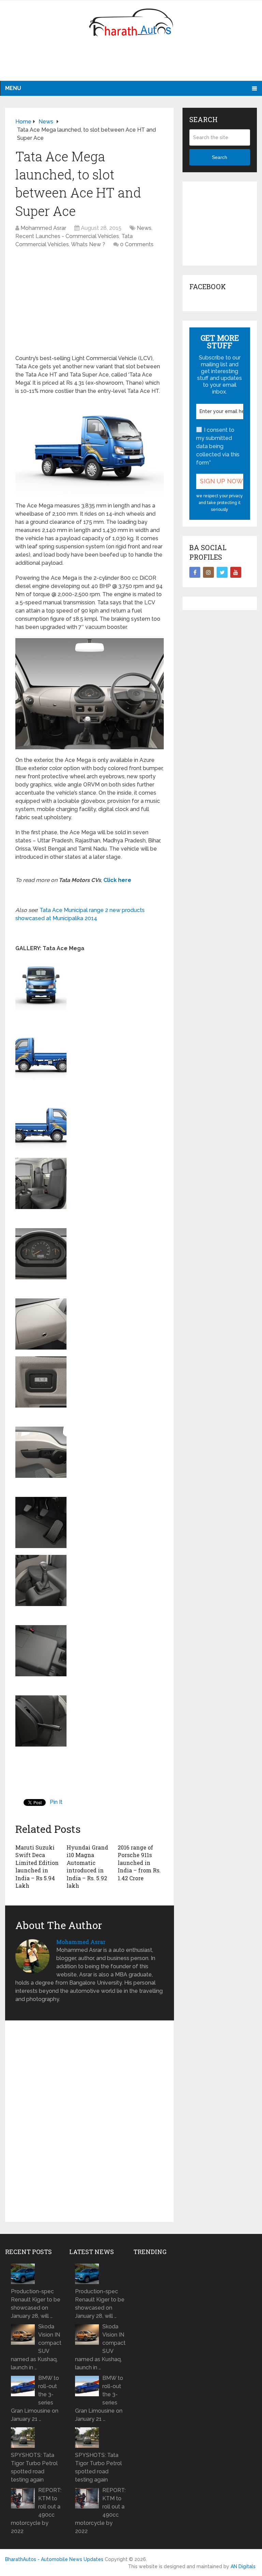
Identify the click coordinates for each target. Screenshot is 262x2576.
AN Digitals (243, 2566)
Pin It (56, 1802)
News (144, 228)
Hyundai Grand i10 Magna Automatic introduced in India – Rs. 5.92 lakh (87, 1866)
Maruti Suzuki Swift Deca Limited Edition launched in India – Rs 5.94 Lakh (37, 1866)
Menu (13, 88)
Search (220, 157)
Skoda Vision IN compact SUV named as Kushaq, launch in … (36, 2347)
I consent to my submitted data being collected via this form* (218, 446)
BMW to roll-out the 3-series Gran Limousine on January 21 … (35, 2398)
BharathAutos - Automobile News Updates (54, 2559)
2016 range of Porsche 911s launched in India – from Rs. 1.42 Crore (139, 1863)
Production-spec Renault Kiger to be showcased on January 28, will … (36, 2304)
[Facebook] (195, 572)
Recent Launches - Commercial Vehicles (67, 236)
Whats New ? (88, 244)
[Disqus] (90, 2124)
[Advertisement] (131, 63)
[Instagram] (208, 572)
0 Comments (137, 244)
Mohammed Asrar (43, 228)
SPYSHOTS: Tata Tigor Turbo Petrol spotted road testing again (34, 2467)
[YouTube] (236, 572)
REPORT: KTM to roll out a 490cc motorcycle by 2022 (36, 2511)
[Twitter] (222, 572)
